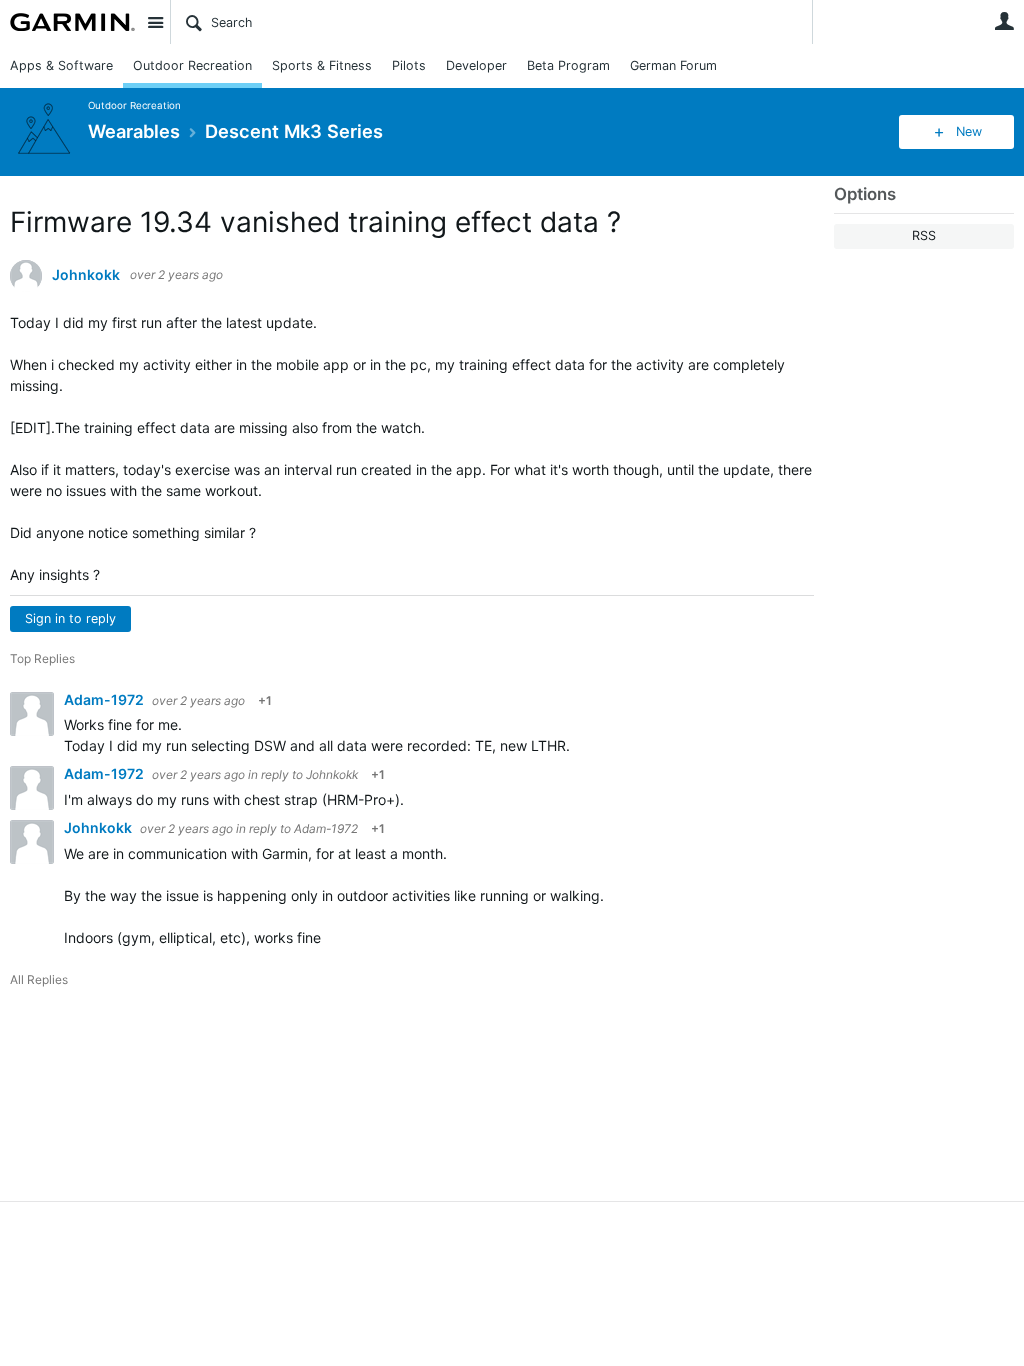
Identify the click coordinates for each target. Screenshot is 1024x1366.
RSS (924, 235)
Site (155, 22)
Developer (476, 65)
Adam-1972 (105, 699)
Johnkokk (86, 275)
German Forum (673, 65)
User (1004, 21)
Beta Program (568, 65)
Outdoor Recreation (192, 65)
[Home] (72, 22)
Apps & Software (61, 65)
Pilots (409, 65)
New (969, 131)
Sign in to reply (70, 618)
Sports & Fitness (322, 65)
